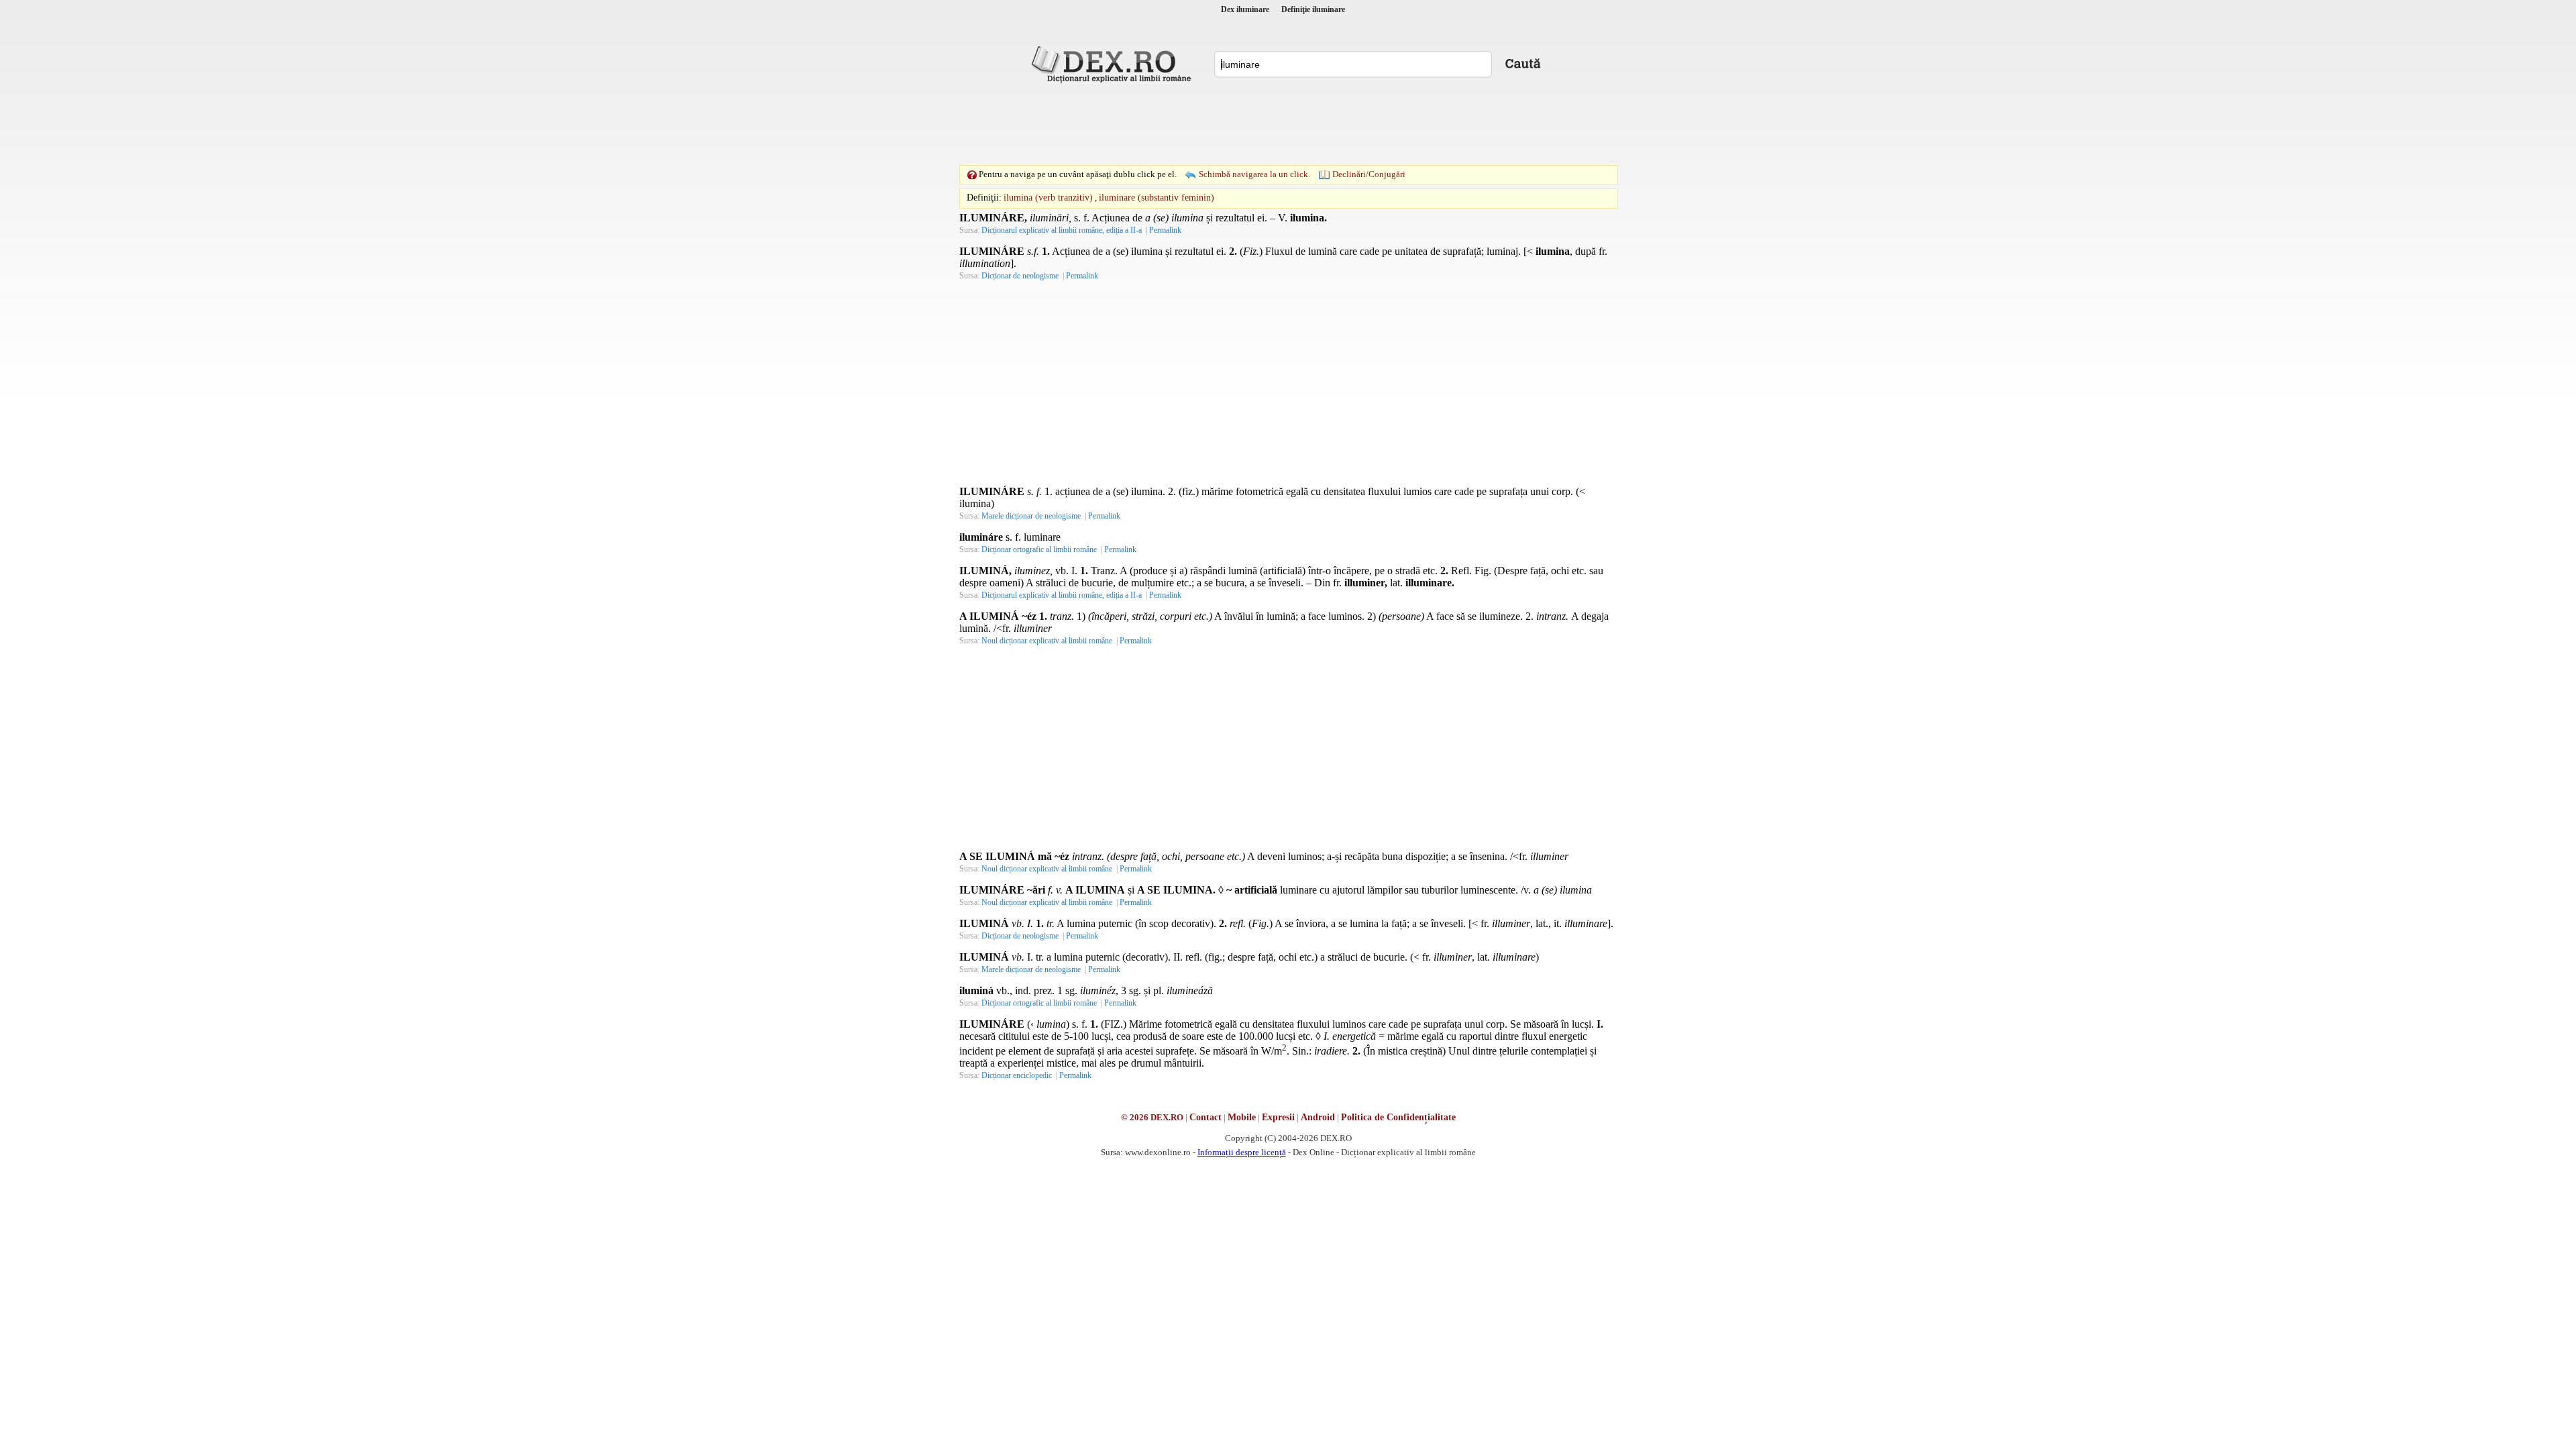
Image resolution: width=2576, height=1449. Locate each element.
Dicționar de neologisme (1020, 276)
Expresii (1278, 1117)
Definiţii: (984, 198)
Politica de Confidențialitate (1398, 1117)
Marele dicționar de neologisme (1031, 516)
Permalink (1165, 230)
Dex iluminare (1245, 9)
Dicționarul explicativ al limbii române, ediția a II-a (1062, 230)
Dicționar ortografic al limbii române (1039, 549)
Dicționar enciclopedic (1017, 1075)
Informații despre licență (1242, 1152)
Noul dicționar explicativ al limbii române (1047, 641)
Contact (1205, 1117)
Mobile (1242, 1117)
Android (1318, 1117)
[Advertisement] (1288, 124)
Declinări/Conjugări (1369, 174)
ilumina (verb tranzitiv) (1048, 198)
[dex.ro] (1114, 64)
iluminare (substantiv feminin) (1157, 198)
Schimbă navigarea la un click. (1254, 174)
